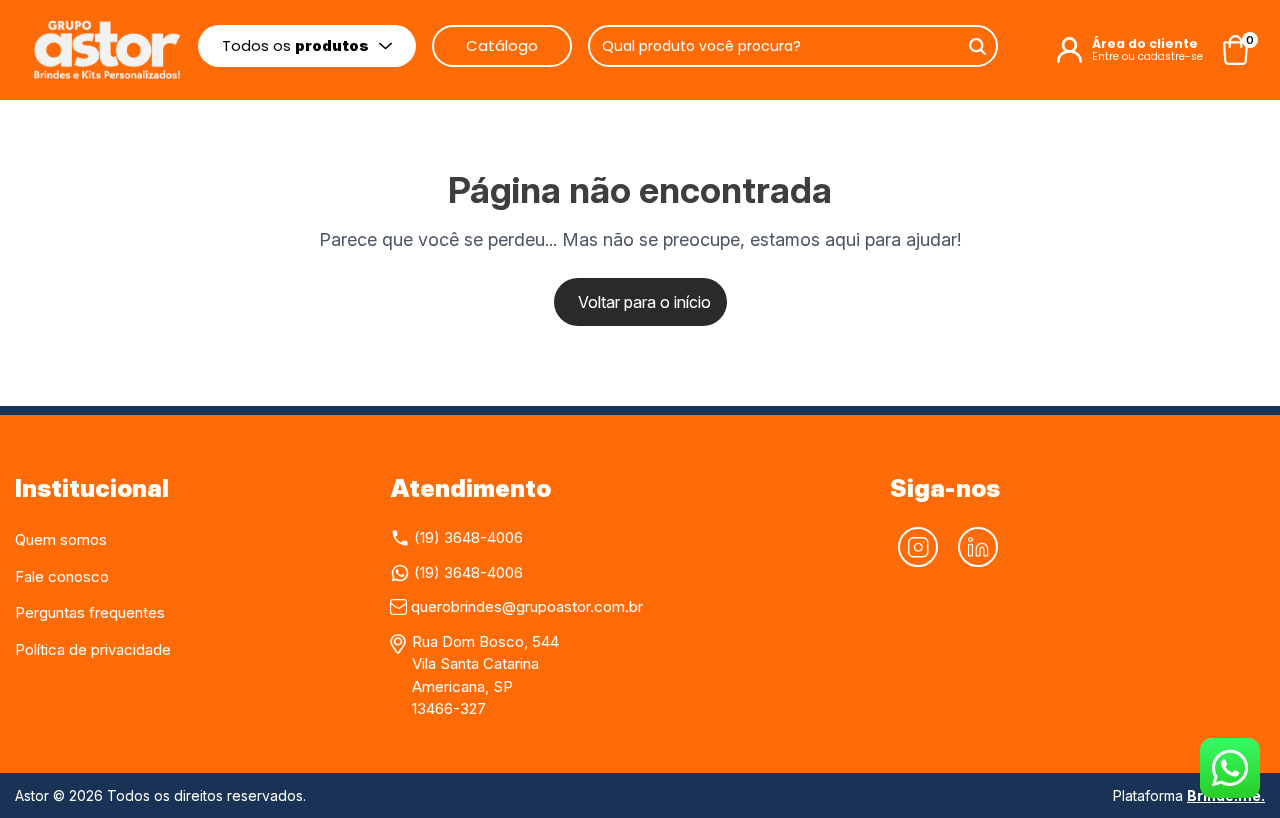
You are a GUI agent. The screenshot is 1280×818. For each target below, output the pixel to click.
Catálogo (502, 45)
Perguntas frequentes (90, 612)
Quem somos (61, 539)
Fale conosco (62, 576)
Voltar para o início (644, 302)
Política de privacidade (93, 649)
